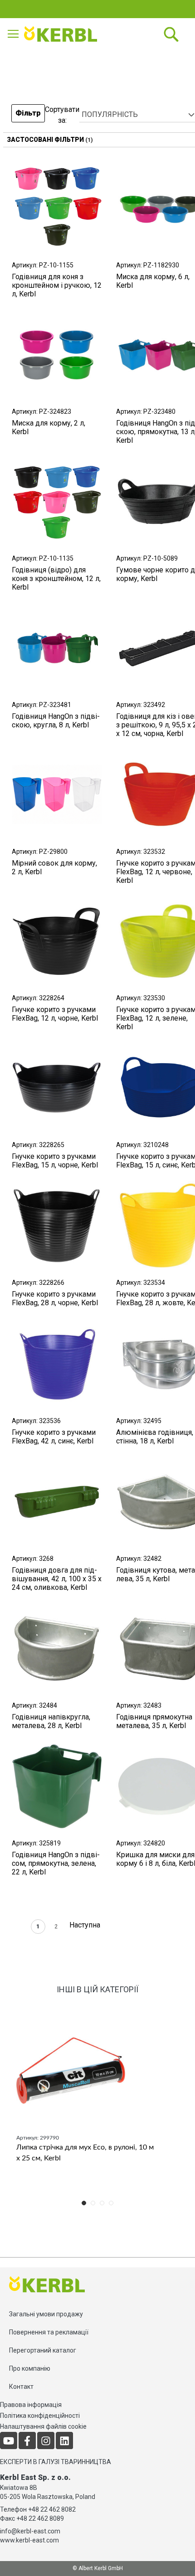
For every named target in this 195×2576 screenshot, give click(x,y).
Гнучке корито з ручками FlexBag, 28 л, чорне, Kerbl (55, 1298)
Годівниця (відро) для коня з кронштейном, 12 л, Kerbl (56, 579)
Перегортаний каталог (43, 2350)
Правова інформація (31, 2405)
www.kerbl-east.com (29, 2540)
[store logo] (63, 34)
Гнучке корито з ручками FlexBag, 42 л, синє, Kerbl (54, 1437)
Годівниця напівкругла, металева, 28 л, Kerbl (51, 1721)
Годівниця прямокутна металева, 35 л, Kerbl (154, 1721)
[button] (28, 115)
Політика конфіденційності (40, 2416)
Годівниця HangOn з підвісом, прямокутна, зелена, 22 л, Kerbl (56, 1863)
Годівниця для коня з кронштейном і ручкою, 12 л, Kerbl (57, 285)
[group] (97, 2099)
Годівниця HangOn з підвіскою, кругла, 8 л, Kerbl (56, 721)
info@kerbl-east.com (30, 2531)
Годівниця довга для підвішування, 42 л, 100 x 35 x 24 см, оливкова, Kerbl (57, 1579)
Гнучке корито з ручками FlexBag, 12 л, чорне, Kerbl (55, 1014)
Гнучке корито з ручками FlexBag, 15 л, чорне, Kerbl (55, 1161)
